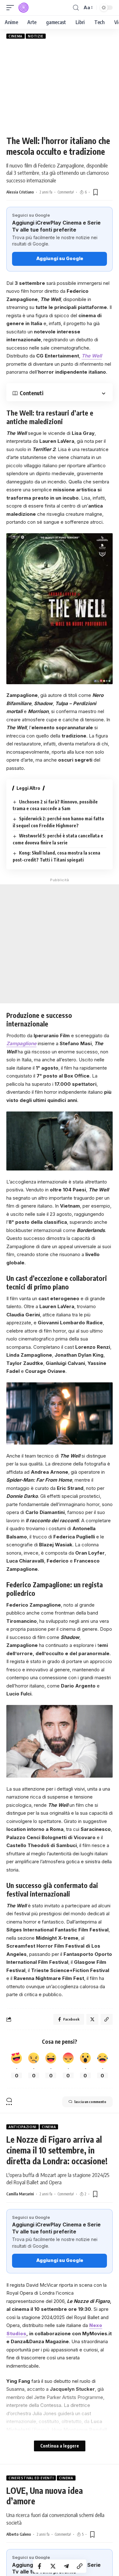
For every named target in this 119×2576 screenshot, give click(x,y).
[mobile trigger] (12, 8)
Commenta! (66, 192)
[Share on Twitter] (53, 2566)
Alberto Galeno (19, 2534)
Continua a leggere (60, 2446)
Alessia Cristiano (20, 192)
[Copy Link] (80, 2566)
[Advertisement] (60, 87)
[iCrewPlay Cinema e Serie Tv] (23, 8)
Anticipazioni (23, 2127)
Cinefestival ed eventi (31, 2478)
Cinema (16, 36)
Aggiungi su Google (60, 258)
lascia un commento (90, 2102)
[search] (76, 8)
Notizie (36, 36)
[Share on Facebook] (40, 2566)
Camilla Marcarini (20, 2194)
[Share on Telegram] (66, 2566)
